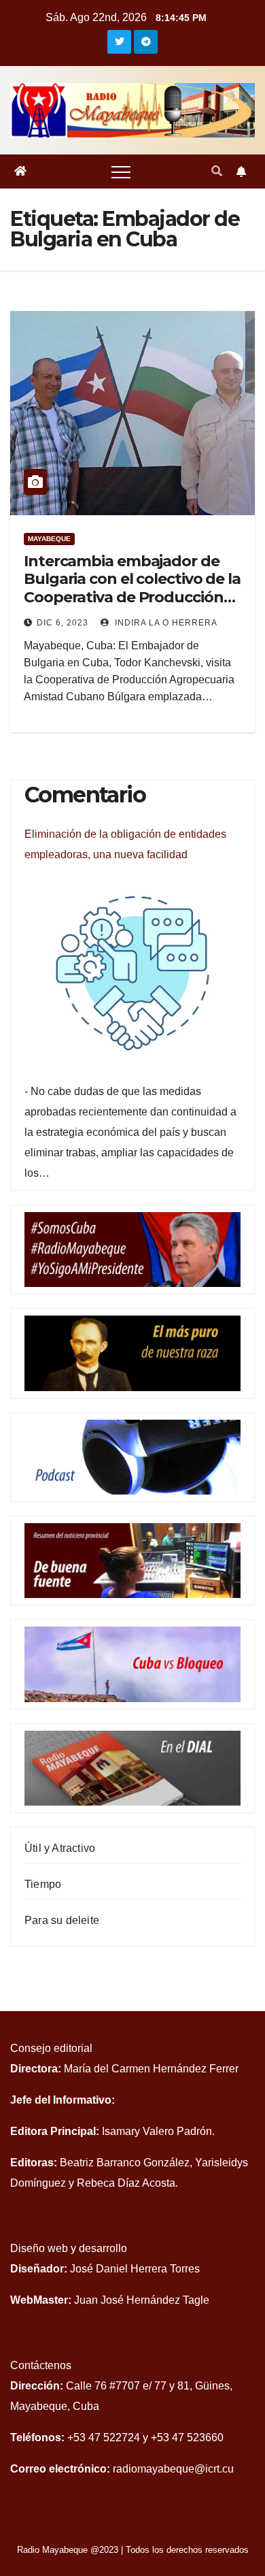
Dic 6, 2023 (63, 623)
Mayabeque (49, 539)
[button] (217, 171)
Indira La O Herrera (165, 623)
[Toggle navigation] (121, 172)
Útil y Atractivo (60, 1848)
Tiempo (43, 1884)
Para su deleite (62, 1920)
